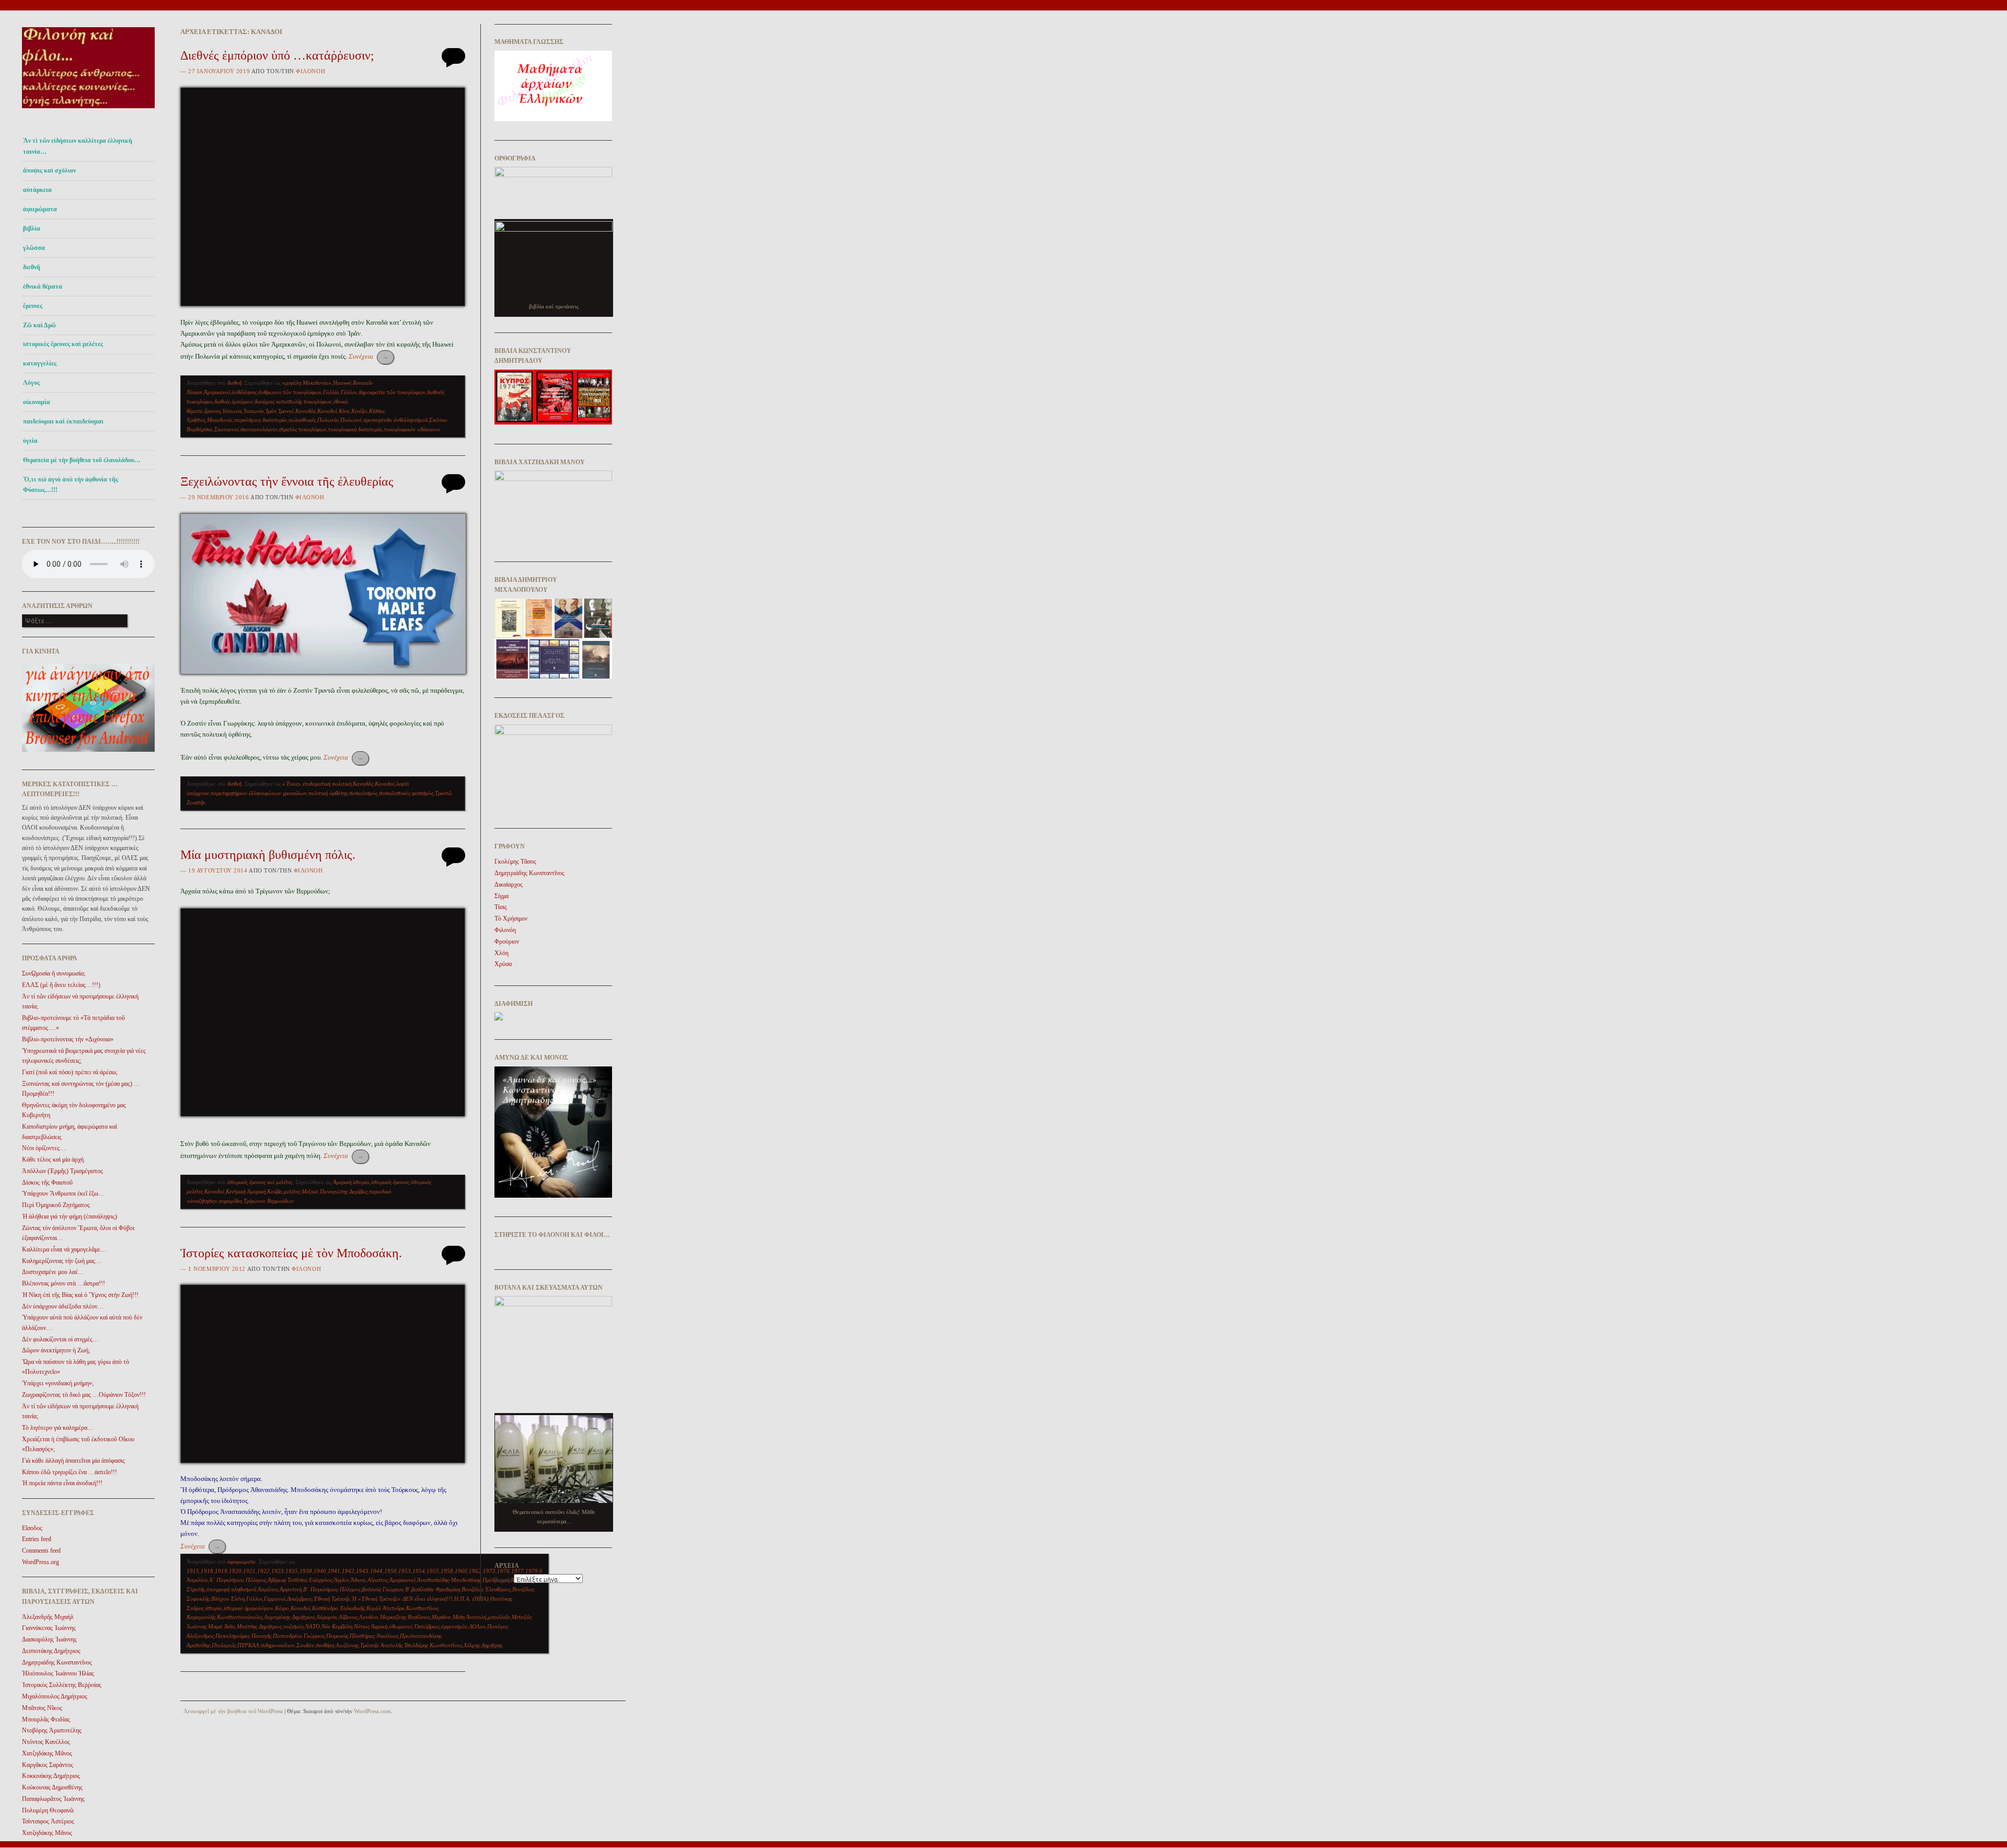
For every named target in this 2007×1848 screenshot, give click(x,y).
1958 (447, 1571)
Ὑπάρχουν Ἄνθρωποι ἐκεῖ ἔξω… (63, 1193)
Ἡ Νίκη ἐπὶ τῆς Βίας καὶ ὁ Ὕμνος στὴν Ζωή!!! (80, 1295)
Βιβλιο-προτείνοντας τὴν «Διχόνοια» (68, 1039)
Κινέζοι (359, 411)
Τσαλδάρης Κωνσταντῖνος (433, 1645)
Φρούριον (507, 942)
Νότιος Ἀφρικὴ (371, 1626)
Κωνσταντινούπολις (240, 1617)
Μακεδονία (220, 420)
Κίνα (344, 411)
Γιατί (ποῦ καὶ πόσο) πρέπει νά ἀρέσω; (70, 1072)
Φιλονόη (310, 71)
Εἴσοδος (32, 1528)
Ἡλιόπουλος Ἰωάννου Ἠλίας (58, 1673)
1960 (461, 1571)
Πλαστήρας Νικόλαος (374, 1636)
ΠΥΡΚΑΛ (248, 1645)
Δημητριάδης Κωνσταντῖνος (57, 1662)
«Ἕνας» (292, 784)
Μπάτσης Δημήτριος (259, 1626)
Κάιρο (282, 1608)
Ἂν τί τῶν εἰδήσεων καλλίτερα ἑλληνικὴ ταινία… (78, 146)
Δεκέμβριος (299, 1599)
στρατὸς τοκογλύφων (303, 429)
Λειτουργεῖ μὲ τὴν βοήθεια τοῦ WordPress (233, 1711)
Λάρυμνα (327, 1617)
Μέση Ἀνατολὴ (469, 1617)
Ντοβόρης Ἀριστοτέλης (52, 1730)
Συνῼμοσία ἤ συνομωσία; (54, 973)
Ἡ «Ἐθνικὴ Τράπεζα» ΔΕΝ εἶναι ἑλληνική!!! (402, 1599)
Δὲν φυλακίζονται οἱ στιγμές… (60, 1339)
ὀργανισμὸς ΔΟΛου (463, 1626)
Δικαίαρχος (509, 885)
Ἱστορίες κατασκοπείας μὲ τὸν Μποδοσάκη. (291, 1253)
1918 (207, 1571)
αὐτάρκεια (37, 190)
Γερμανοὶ (275, 1599)
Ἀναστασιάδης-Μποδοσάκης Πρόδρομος (463, 1580)
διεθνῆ (32, 267)
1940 (320, 1571)
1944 (376, 1571)
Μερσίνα (441, 1617)
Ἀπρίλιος (268, 1589)
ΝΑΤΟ (313, 1626)
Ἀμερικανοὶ (217, 392)
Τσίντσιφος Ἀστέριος (48, 1821)
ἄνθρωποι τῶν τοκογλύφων (290, 392)
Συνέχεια (369, 356)
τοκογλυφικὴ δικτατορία (355, 429)
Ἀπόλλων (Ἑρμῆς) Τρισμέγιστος (62, 1171)
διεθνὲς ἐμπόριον (234, 401)
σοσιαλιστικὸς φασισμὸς (406, 793)
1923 (278, 1571)
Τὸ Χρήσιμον (511, 919)
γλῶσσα (34, 248)
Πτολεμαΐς (224, 1645)
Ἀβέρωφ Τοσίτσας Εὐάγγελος (300, 1580)
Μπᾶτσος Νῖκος (42, 1708)
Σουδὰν (305, 1645)
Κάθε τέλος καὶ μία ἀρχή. (54, 1160)
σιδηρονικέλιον (278, 1645)
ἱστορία (361, 1182)
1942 (348, 1571)
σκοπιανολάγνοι (259, 429)
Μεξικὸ (310, 1191)
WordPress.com (372, 1711)
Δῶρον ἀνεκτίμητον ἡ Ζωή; (56, 1350)
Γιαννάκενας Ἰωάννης (49, 1628)
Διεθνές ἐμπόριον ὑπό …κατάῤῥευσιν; (277, 55)
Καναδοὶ (327, 411)
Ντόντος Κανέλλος (46, 1742)
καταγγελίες (40, 363)
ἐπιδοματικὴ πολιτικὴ (327, 784)
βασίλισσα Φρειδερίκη (436, 1589)
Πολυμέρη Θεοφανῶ (48, 1810)
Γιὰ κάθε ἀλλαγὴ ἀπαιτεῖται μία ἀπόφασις (73, 1461)
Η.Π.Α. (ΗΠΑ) (471, 1599)
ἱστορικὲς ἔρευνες (390, 1182)
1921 (249, 1571)
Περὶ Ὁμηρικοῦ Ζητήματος (56, 1205)
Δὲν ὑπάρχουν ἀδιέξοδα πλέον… (63, 1306)
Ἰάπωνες (232, 411)
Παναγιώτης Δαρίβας (344, 1191)
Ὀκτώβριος (427, 1626)
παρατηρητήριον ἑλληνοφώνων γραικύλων (259, 793)
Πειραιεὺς (337, 1636)
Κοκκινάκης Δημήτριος (51, 1776)
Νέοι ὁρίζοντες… (44, 1148)
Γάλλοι (349, 392)
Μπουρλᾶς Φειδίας (46, 1719)
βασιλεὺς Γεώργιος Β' (386, 1589)
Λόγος (31, 383)
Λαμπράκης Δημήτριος (289, 1617)
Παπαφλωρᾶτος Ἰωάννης (53, 1799)
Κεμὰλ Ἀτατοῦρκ (385, 1608)
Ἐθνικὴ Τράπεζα (332, 1599)
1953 (405, 1571)
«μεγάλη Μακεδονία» (307, 383)
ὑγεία (30, 441)
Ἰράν (271, 411)
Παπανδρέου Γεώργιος (299, 1636)
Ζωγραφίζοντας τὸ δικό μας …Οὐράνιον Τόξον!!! (84, 1395)
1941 (334, 1571)
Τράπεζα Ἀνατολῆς (381, 1645)
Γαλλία (331, 392)
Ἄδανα (358, 1580)
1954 (419, 1571)
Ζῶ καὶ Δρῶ (39, 325)
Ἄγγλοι (342, 1580)
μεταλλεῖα (499, 1617)
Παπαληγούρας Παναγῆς (243, 1636)
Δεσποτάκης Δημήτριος (51, 1651)
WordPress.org (41, 1562)
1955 (433, 1571)
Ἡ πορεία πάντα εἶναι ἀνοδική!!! (62, 1483)
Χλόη (501, 953)
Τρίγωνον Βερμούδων (269, 1201)
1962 (475, 1571)
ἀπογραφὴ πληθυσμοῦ (231, 1589)
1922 (263, 1571)
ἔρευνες (33, 306)
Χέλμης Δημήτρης (483, 1645)
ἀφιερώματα (40, 209)
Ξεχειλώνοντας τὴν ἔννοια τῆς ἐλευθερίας (287, 481)
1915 (193, 1571)
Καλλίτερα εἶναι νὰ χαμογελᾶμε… (64, 1249)
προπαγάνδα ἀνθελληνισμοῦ (395, 420)
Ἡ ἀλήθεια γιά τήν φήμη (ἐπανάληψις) (70, 1216)
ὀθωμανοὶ (401, 1626)
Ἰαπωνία (254, 411)
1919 (221, 1571)
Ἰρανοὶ (286, 411)
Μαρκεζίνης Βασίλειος (405, 1617)
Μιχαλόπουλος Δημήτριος (55, 1696)
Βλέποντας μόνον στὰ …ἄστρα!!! (64, 1283)
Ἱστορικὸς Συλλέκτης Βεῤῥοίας (62, 1685)
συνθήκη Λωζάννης (337, 1645)
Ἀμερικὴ (342, 1182)
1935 (292, 1571)
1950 (390, 1571)
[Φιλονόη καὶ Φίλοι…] (88, 111)
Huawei (342, 383)
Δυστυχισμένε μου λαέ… (53, 1272)
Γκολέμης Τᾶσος (515, 862)
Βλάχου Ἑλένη (228, 1599)
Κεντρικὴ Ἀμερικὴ (246, 1191)
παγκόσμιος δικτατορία (261, 420)
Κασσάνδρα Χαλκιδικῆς (338, 1608)
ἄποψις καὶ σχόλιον (49, 170)
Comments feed (41, 1551)
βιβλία (32, 228)
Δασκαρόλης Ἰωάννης (49, 1639)
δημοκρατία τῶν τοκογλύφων (392, 392)
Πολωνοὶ (351, 420)
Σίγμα (501, 896)
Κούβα (275, 1191)
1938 (306, 1571)
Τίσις (501, 907)
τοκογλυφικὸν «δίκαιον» (412, 429)
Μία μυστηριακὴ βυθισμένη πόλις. (268, 855)
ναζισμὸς (293, 1626)
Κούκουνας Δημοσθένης (52, 1787)
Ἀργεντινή (291, 1589)
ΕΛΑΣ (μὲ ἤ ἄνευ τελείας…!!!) (61, 985)
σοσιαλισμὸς (363, 793)
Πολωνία (328, 420)
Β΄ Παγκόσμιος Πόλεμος (332, 1589)
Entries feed (37, 1539)
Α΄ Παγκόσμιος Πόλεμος (238, 1580)
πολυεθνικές (302, 420)
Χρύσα (503, 964)
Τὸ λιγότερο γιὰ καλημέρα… (58, 1428)
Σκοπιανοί (227, 429)
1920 (235, 1571)
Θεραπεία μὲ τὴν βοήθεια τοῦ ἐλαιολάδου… (82, 460)
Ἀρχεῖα (503, 1580)
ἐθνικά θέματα (43, 286)
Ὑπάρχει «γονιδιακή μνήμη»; (58, 1383)
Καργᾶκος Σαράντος (48, 1765)
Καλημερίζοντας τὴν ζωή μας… (62, 1261)
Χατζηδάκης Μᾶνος (47, 1753)
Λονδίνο (369, 1617)
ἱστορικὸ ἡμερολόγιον (249, 1608)
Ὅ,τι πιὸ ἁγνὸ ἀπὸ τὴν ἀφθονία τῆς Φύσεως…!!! (71, 485)
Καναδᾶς (305, 411)
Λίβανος (348, 1617)
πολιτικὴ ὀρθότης (328, 793)
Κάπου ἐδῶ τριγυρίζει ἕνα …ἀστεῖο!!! (70, 1472)
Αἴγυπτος (378, 1580)
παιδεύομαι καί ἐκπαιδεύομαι (63, 421)
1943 (362, 1571)
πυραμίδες (230, 1201)
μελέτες (292, 1191)
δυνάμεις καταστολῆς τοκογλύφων (293, 401)
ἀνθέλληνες (244, 392)
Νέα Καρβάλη (337, 1626)
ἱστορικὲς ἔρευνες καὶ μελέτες (63, 344)
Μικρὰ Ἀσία (222, 1626)
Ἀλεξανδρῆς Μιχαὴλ (48, 1617)
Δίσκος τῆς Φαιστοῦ (47, 1183)
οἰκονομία (37, 402)
